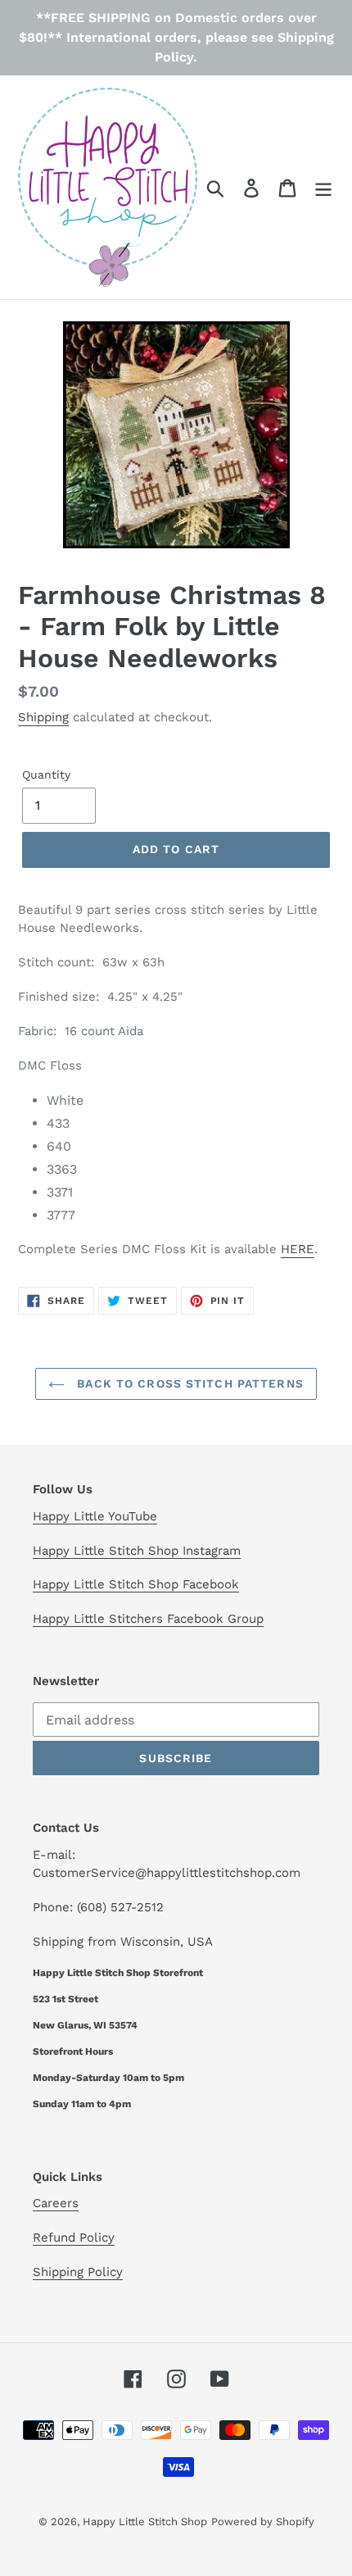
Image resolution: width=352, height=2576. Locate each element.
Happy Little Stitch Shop (145, 2521)
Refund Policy (74, 2238)
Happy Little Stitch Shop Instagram (137, 1551)
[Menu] (323, 187)
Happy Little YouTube (95, 1516)
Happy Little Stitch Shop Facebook (136, 1584)
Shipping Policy (78, 2272)
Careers (56, 2203)
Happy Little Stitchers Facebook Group (148, 1619)
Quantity (46, 775)
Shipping (43, 717)
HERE (298, 1249)
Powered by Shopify (263, 2521)
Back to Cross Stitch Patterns (188, 1383)
